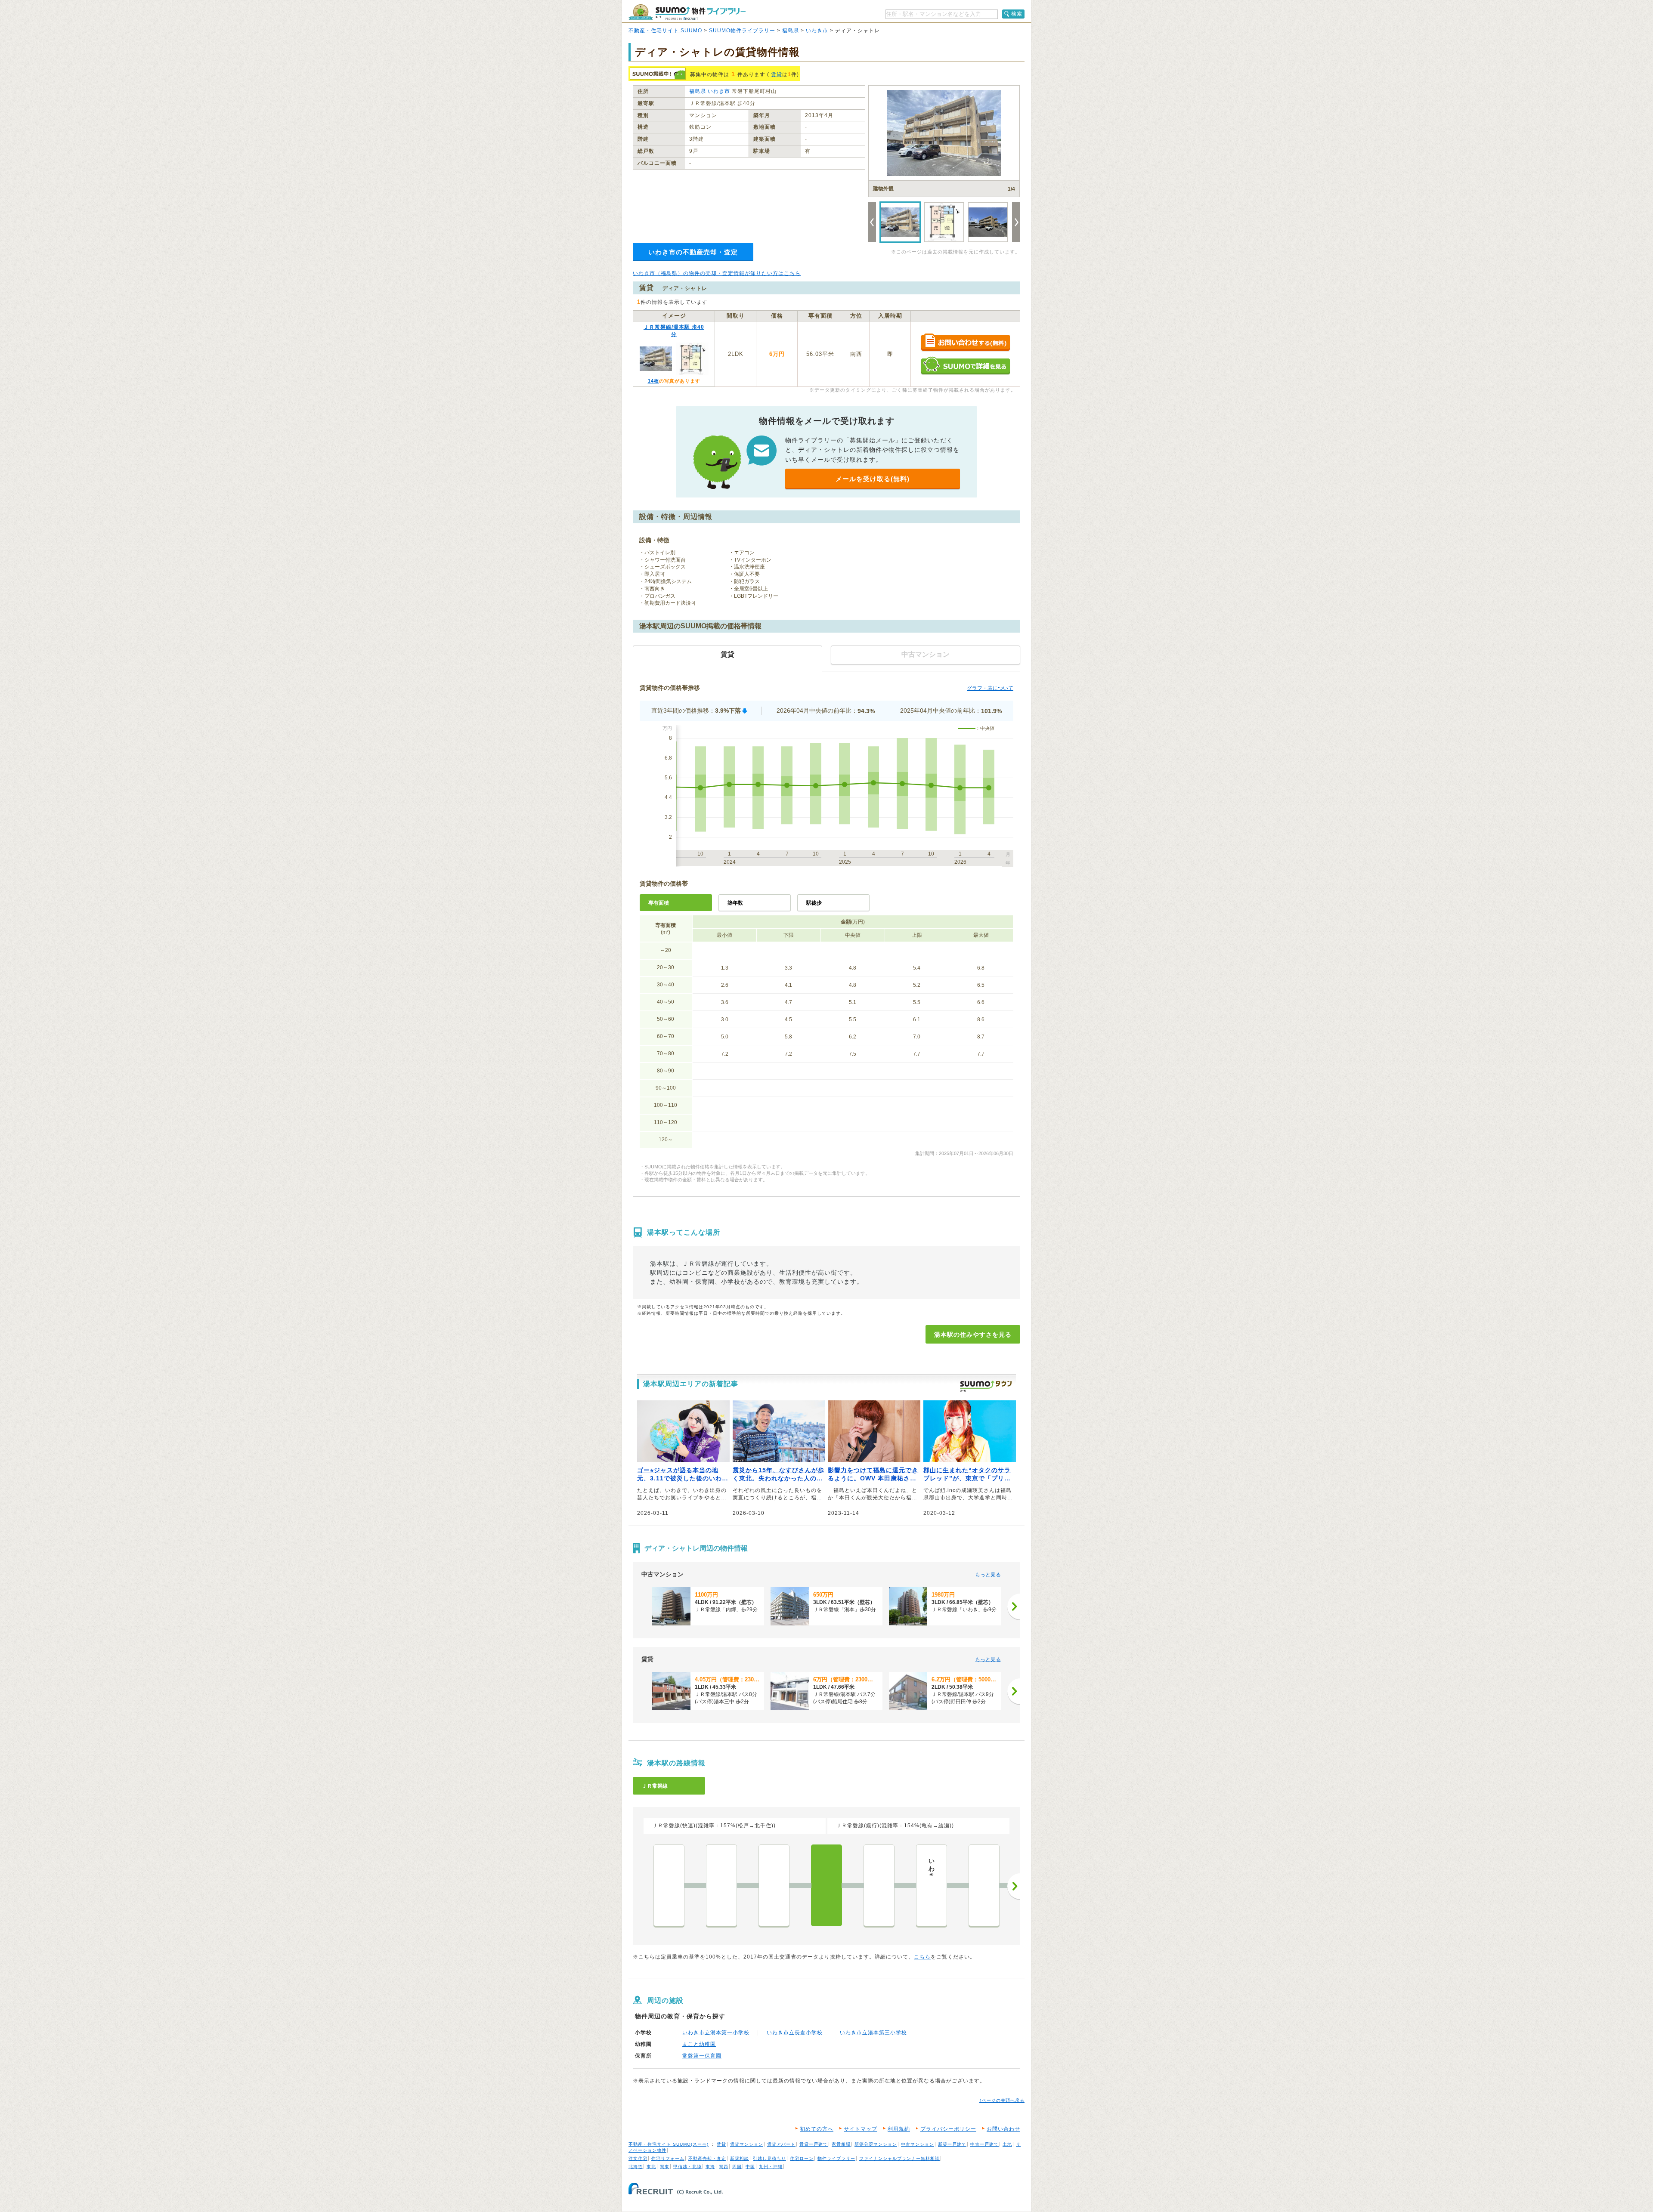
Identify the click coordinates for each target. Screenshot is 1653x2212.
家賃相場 (841, 2144)
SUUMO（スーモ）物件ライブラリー (687, 12)
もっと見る (988, 1575)
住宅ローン (802, 2158)
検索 (1017, 14)
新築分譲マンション (876, 2144)
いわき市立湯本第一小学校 (716, 2033)
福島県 (791, 31)
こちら (922, 1957)
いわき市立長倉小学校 (795, 2033)
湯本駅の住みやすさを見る (973, 1335)
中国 (750, 2167)
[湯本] (826, 1885)
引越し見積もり (769, 2158)
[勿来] (669, 1885)
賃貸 (777, 74)
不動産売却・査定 (707, 2158)
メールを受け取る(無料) (873, 479)
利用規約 (899, 2129)
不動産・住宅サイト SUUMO (665, 31)
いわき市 (817, 31)
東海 (710, 2167)
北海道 (636, 2167)
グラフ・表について (990, 688)
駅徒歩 (814, 903)
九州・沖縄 (771, 2167)
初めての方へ (817, 2129)
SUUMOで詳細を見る (965, 366)
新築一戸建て (952, 2144)
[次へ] (1014, 1606)
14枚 (653, 381)
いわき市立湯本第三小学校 (873, 2033)
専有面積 (659, 903)
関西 (724, 2167)
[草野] (984, 1885)
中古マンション (918, 2144)
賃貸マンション (747, 2144)
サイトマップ (861, 2129)
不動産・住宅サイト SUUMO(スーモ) (669, 2144)
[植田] (721, 1885)
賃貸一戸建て (814, 2144)
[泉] (774, 1885)
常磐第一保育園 (702, 2056)
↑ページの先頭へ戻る (1002, 2100)
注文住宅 (638, 2158)
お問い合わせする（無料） (965, 343)
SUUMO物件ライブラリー (742, 31)
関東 (665, 2167)
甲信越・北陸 (687, 2167)
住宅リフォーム (668, 2158)
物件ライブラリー (836, 2158)
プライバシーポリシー (948, 2129)
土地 (1007, 2144)
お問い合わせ (1003, 2129)
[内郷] (879, 1885)
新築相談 (740, 2158)
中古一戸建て (984, 2144)
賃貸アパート (781, 2144)
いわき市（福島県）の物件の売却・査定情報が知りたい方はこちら (717, 273)
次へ (1014, 1886)
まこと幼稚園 (699, 2044)
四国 (737, 2167)
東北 (651, 2167)
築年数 (735, 903)
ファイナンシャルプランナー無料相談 (899, 2158)
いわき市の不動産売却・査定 (693, 252)
